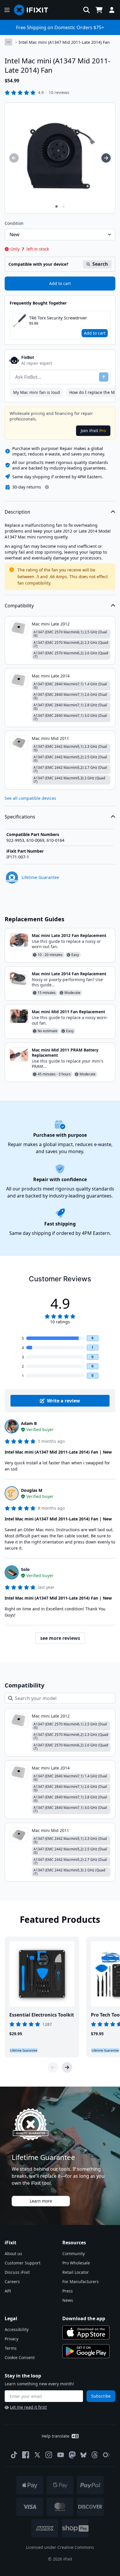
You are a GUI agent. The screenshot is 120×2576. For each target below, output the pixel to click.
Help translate (55, 2436)
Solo (25, 1569)
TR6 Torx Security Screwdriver (58, 318)
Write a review (63, 1401)
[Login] (112, 10)
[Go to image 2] (63, 206)
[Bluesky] (83, 2455)
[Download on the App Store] (86, 2332)
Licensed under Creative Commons (60, 2547)
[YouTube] (61, 2455)
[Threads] (95, 2455)
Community (74, 2253)
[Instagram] (49, 2455)
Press (68, 2291)
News (68, 2300)
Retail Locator (76, 2272)
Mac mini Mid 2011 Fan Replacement (68, 1012)
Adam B (29, 1423)
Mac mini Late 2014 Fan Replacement (69, 974)
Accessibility (17, 2329)
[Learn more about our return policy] (47, 487)
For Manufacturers (81, 2282)
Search (100, 264)
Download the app (84, 2318)
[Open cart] (99, 10)
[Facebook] (26, 2455)
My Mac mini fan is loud (37, 392)
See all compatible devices (30, 798)
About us (13, 2253)
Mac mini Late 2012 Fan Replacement (69, 935)
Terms (11, 2348)
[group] (14, 158)
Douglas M (32, 1490)
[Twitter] (37, 2455)
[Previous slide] (53, 2067)
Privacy (12, 2339)
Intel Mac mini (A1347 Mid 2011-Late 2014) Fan (64, 42)
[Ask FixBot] (104, 377)
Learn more (41, 2201)
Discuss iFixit (17, 2272)
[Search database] (87, 10)
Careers (12, 2282)
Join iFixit (93, 431)
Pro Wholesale (76, 2263)
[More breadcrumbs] (8, 42)
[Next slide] (67, 2067)
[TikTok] (14, 2455)
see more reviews (60, 1638)
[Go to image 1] (57, 206)
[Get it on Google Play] (86, 2351)
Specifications (20, 817)
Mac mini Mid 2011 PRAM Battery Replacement (65, 1053)
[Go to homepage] (33, 10)
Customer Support (23, 2263)
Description (17, 512)
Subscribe (101, 2396)
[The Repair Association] (106, 2455)
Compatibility (19, 606)
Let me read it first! (28, 2407)
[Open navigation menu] (7, 10)
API (8, 2291)
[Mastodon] (72, 2455)
